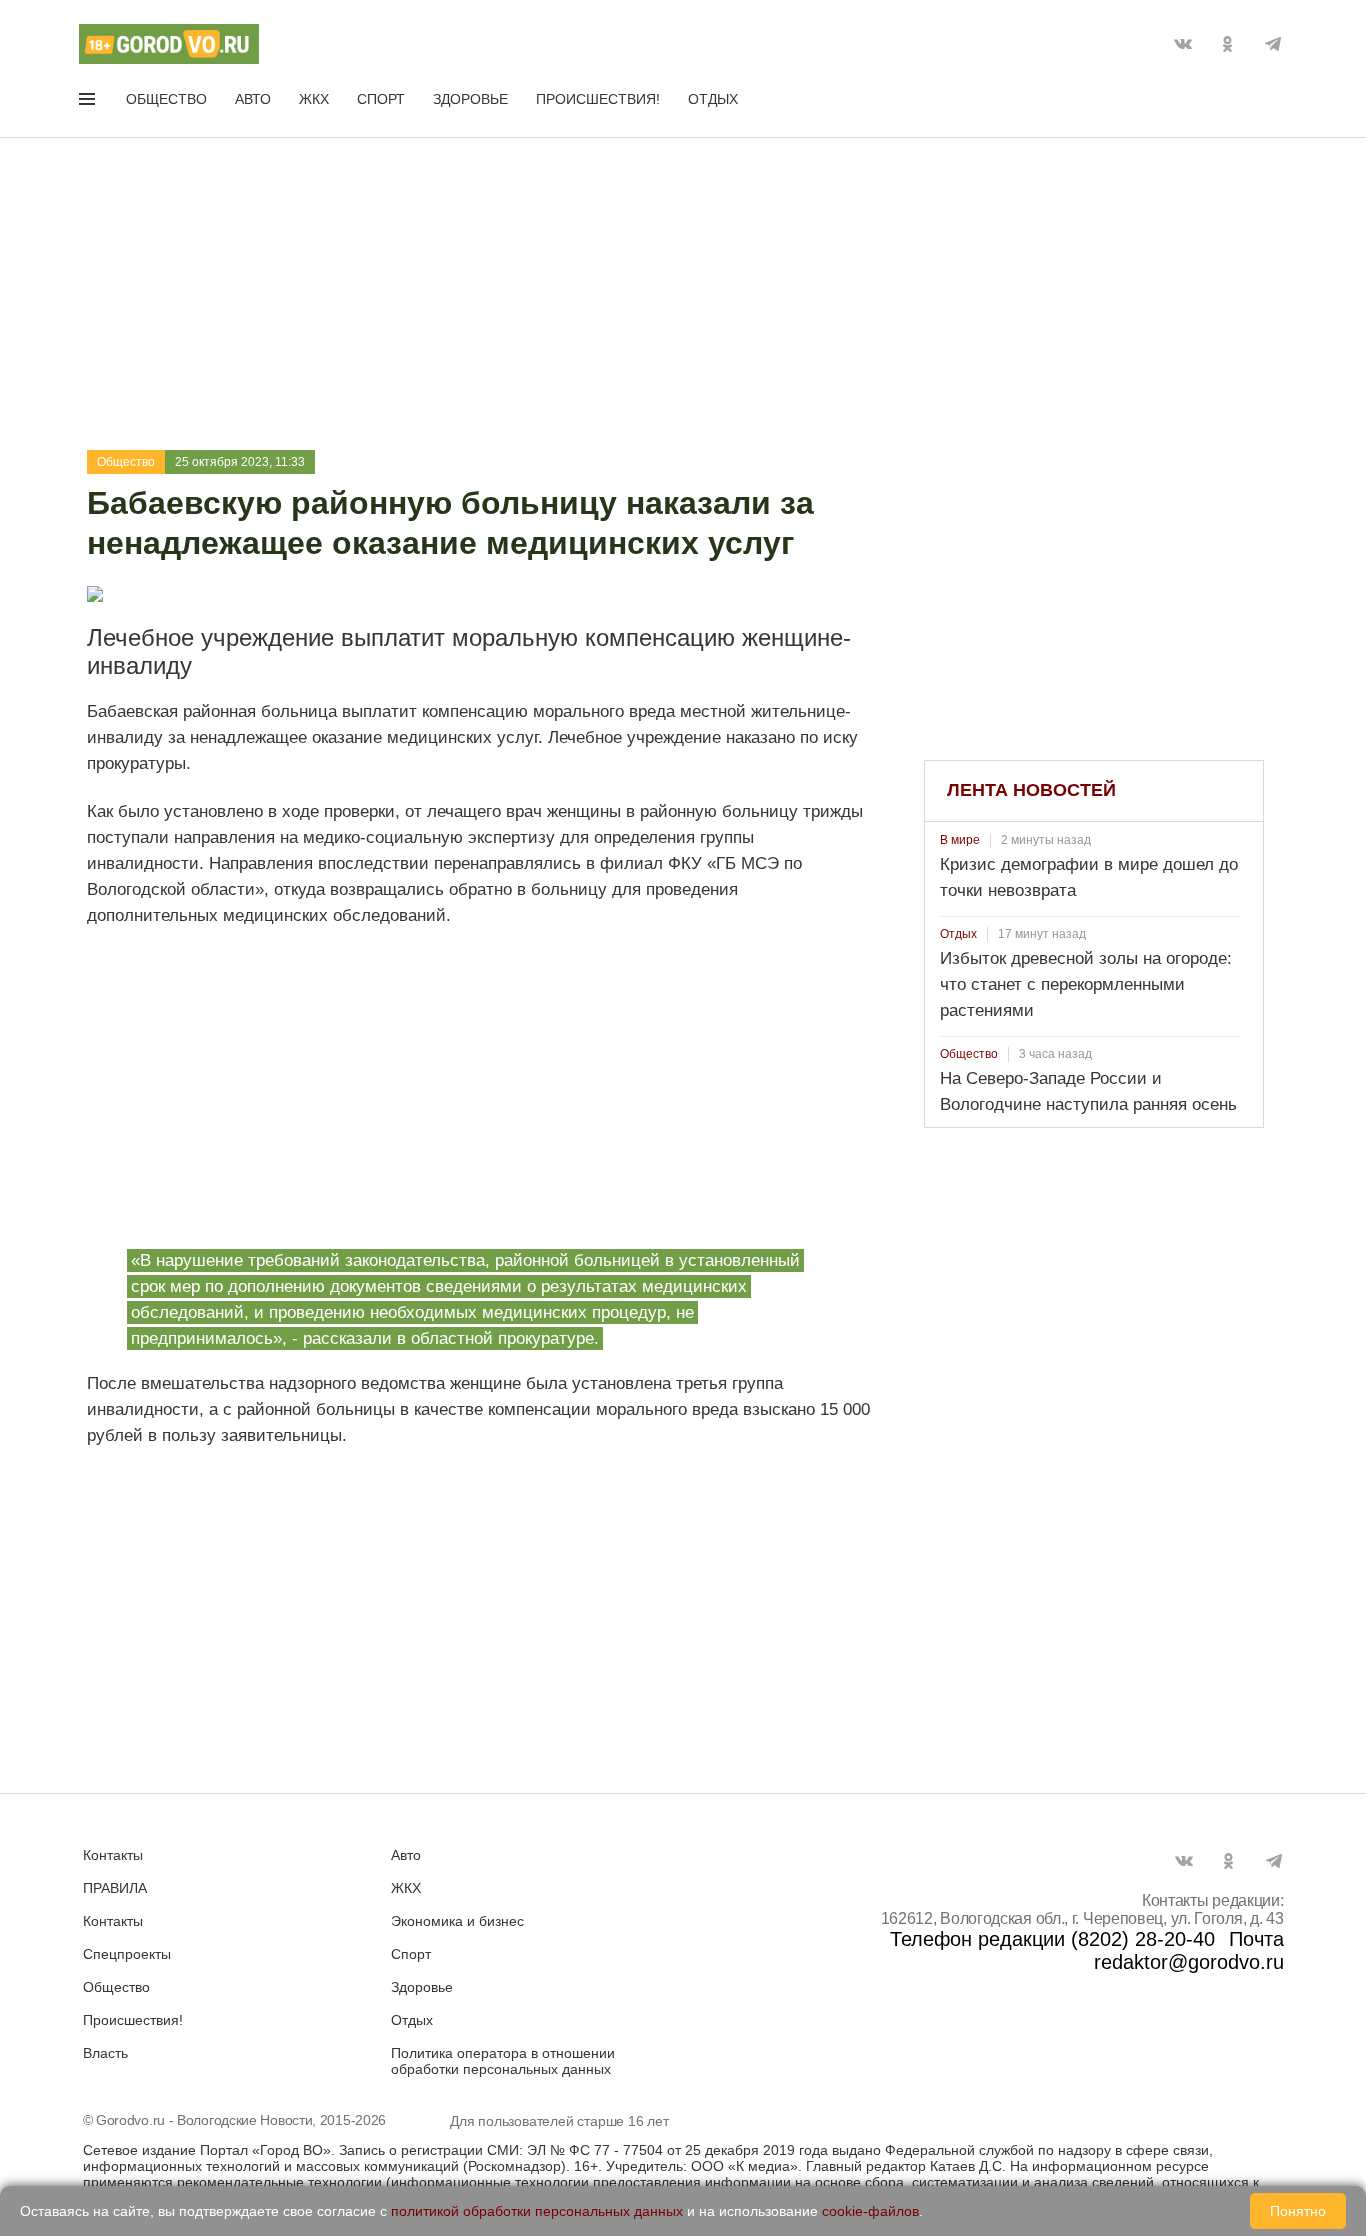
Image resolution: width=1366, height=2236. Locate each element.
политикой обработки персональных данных (537, 2211)
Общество (166, 99)
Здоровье (470, 99)
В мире (960, 840)
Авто (253, 99)
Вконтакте (1183, 44)
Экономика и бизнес (457, 1921)
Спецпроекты (127, 1954)
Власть (105, 2053)
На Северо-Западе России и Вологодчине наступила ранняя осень (1088, 1091)
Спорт (381, 99)
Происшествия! (598, 99)
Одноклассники (1228, 44)
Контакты (113, 1855)
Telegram (1273, 44)
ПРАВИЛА (115, 1888)
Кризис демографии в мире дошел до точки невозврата (1089, 877)
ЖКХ (314, 99)
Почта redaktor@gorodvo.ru (1189, 1950)
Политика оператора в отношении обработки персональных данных (503, 2061)
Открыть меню (89, 103)
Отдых (713, 99)
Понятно (1298, 2211)
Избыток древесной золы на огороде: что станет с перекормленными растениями (1086, 984)
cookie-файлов (870, 2211)
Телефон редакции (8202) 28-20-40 (1052, 1939)
